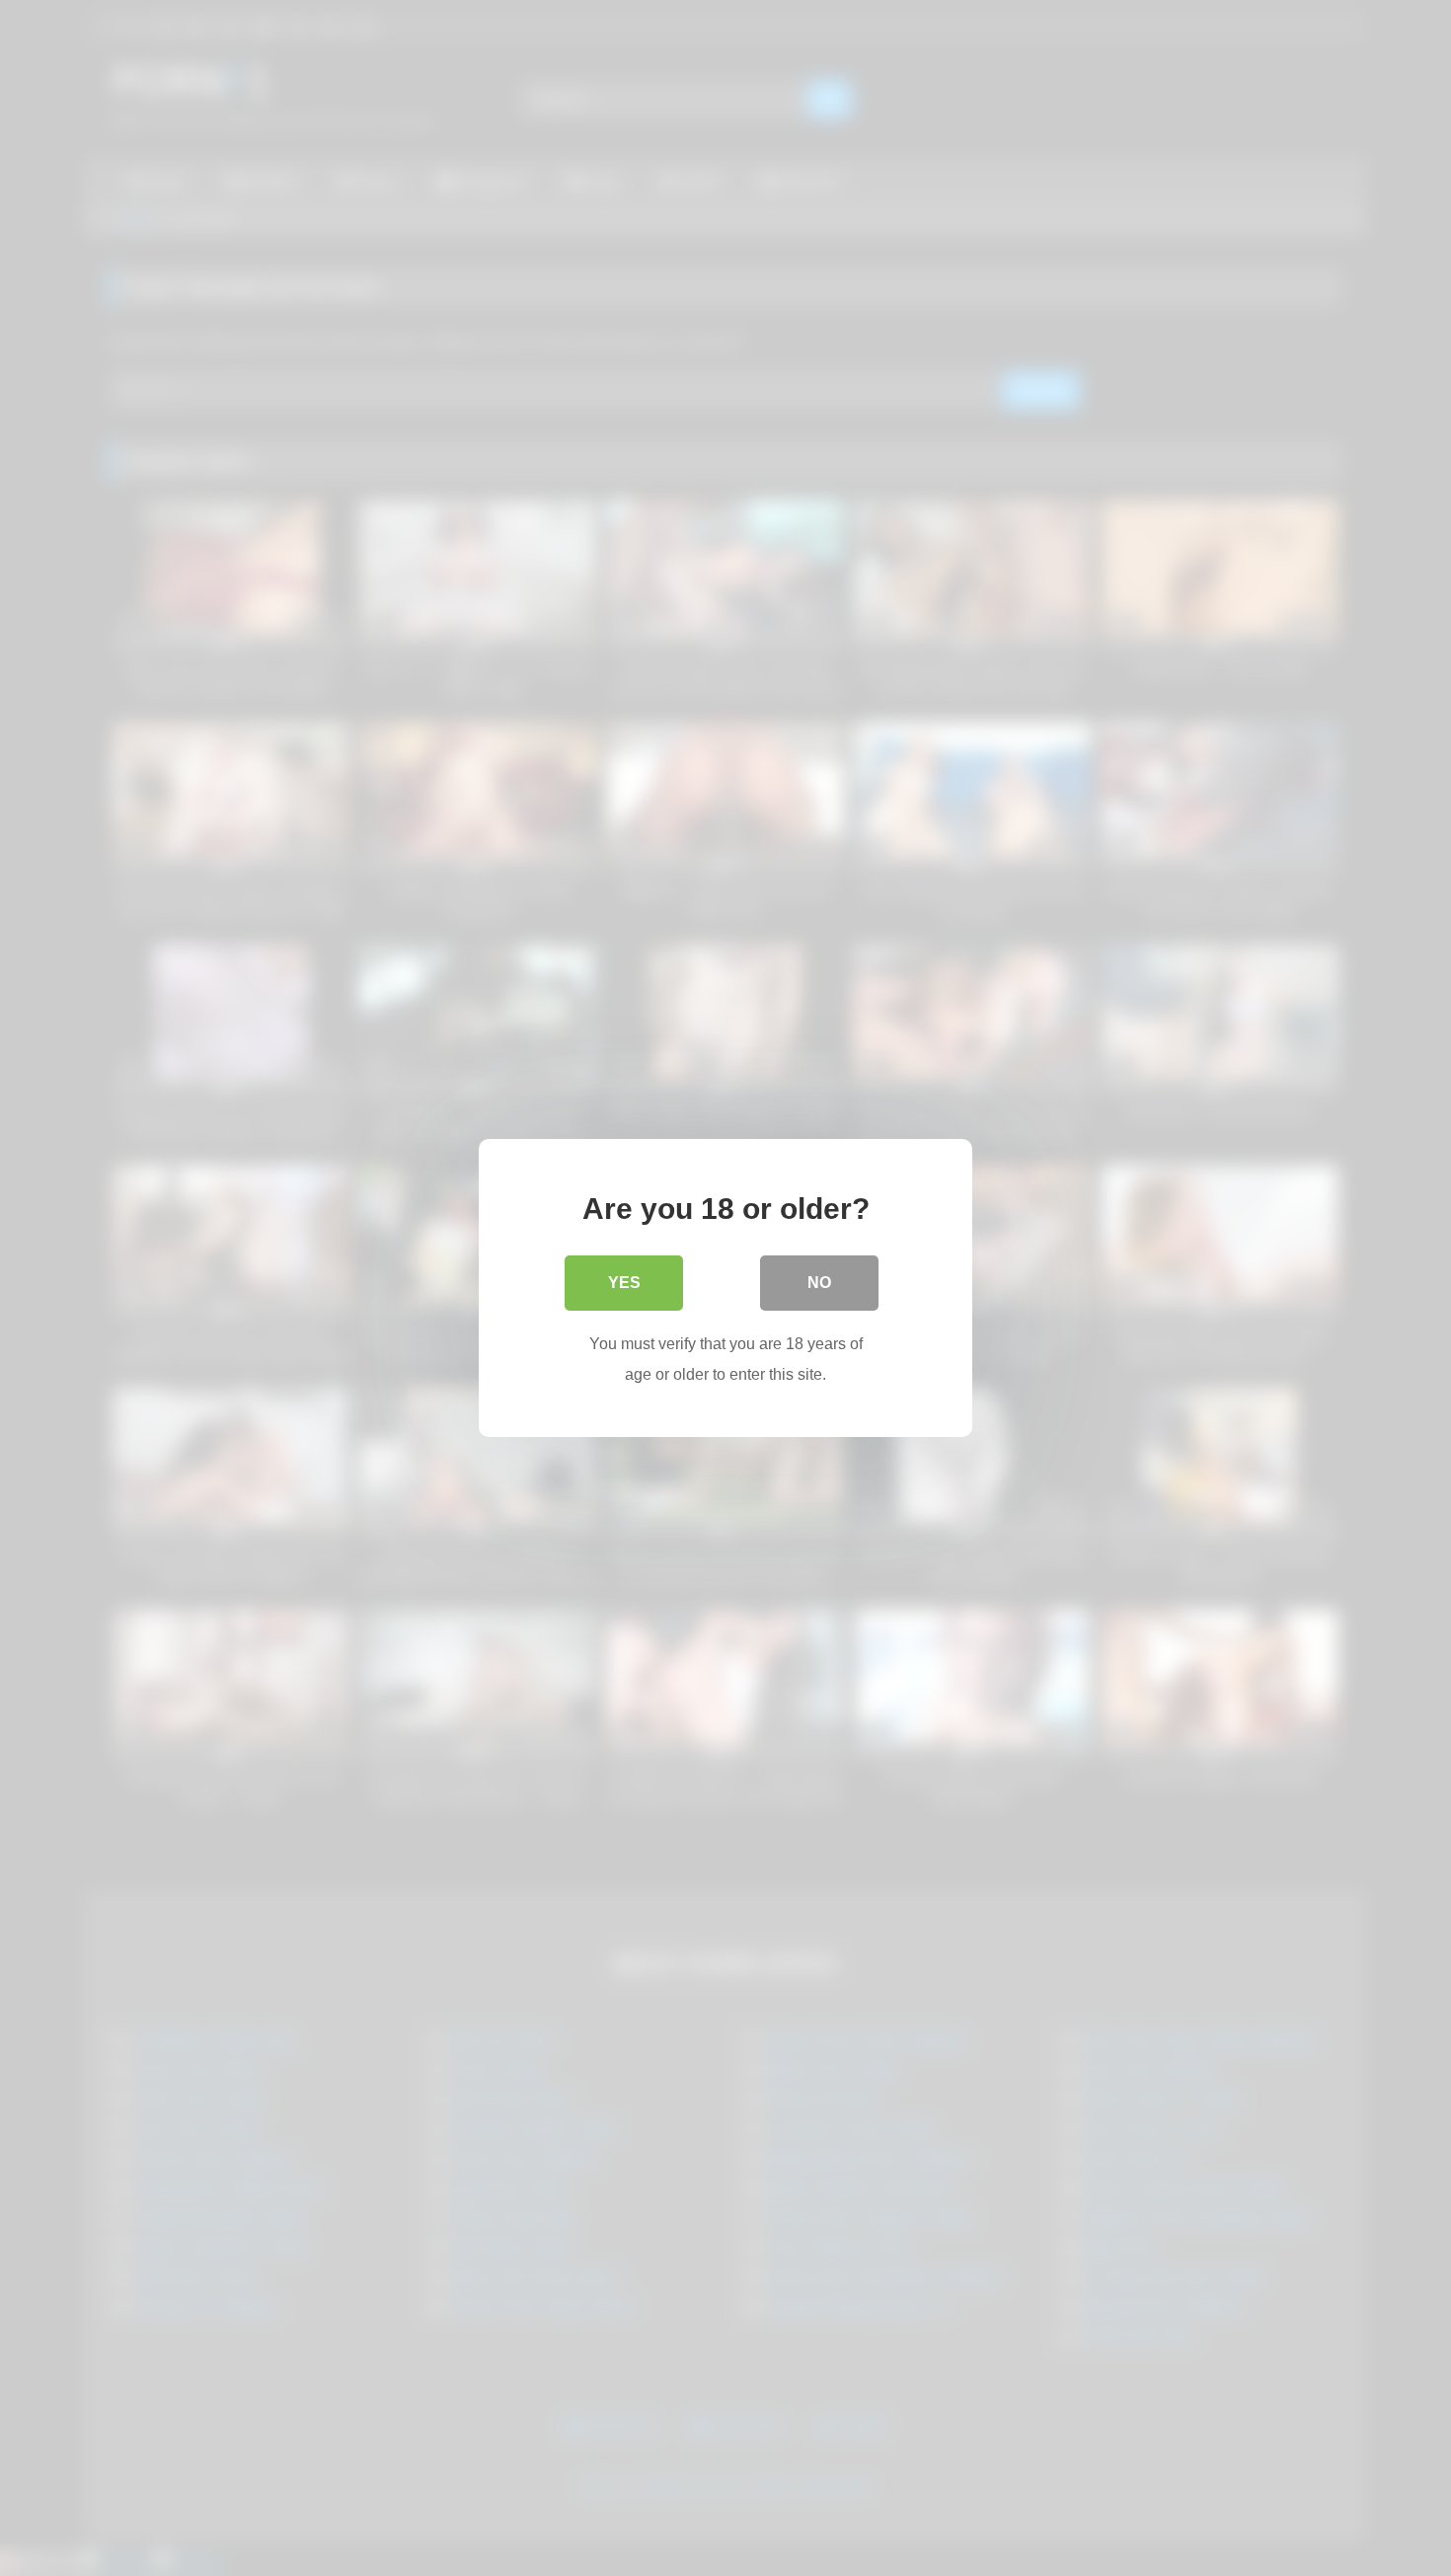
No (819, 1283)
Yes (624, 1283)
